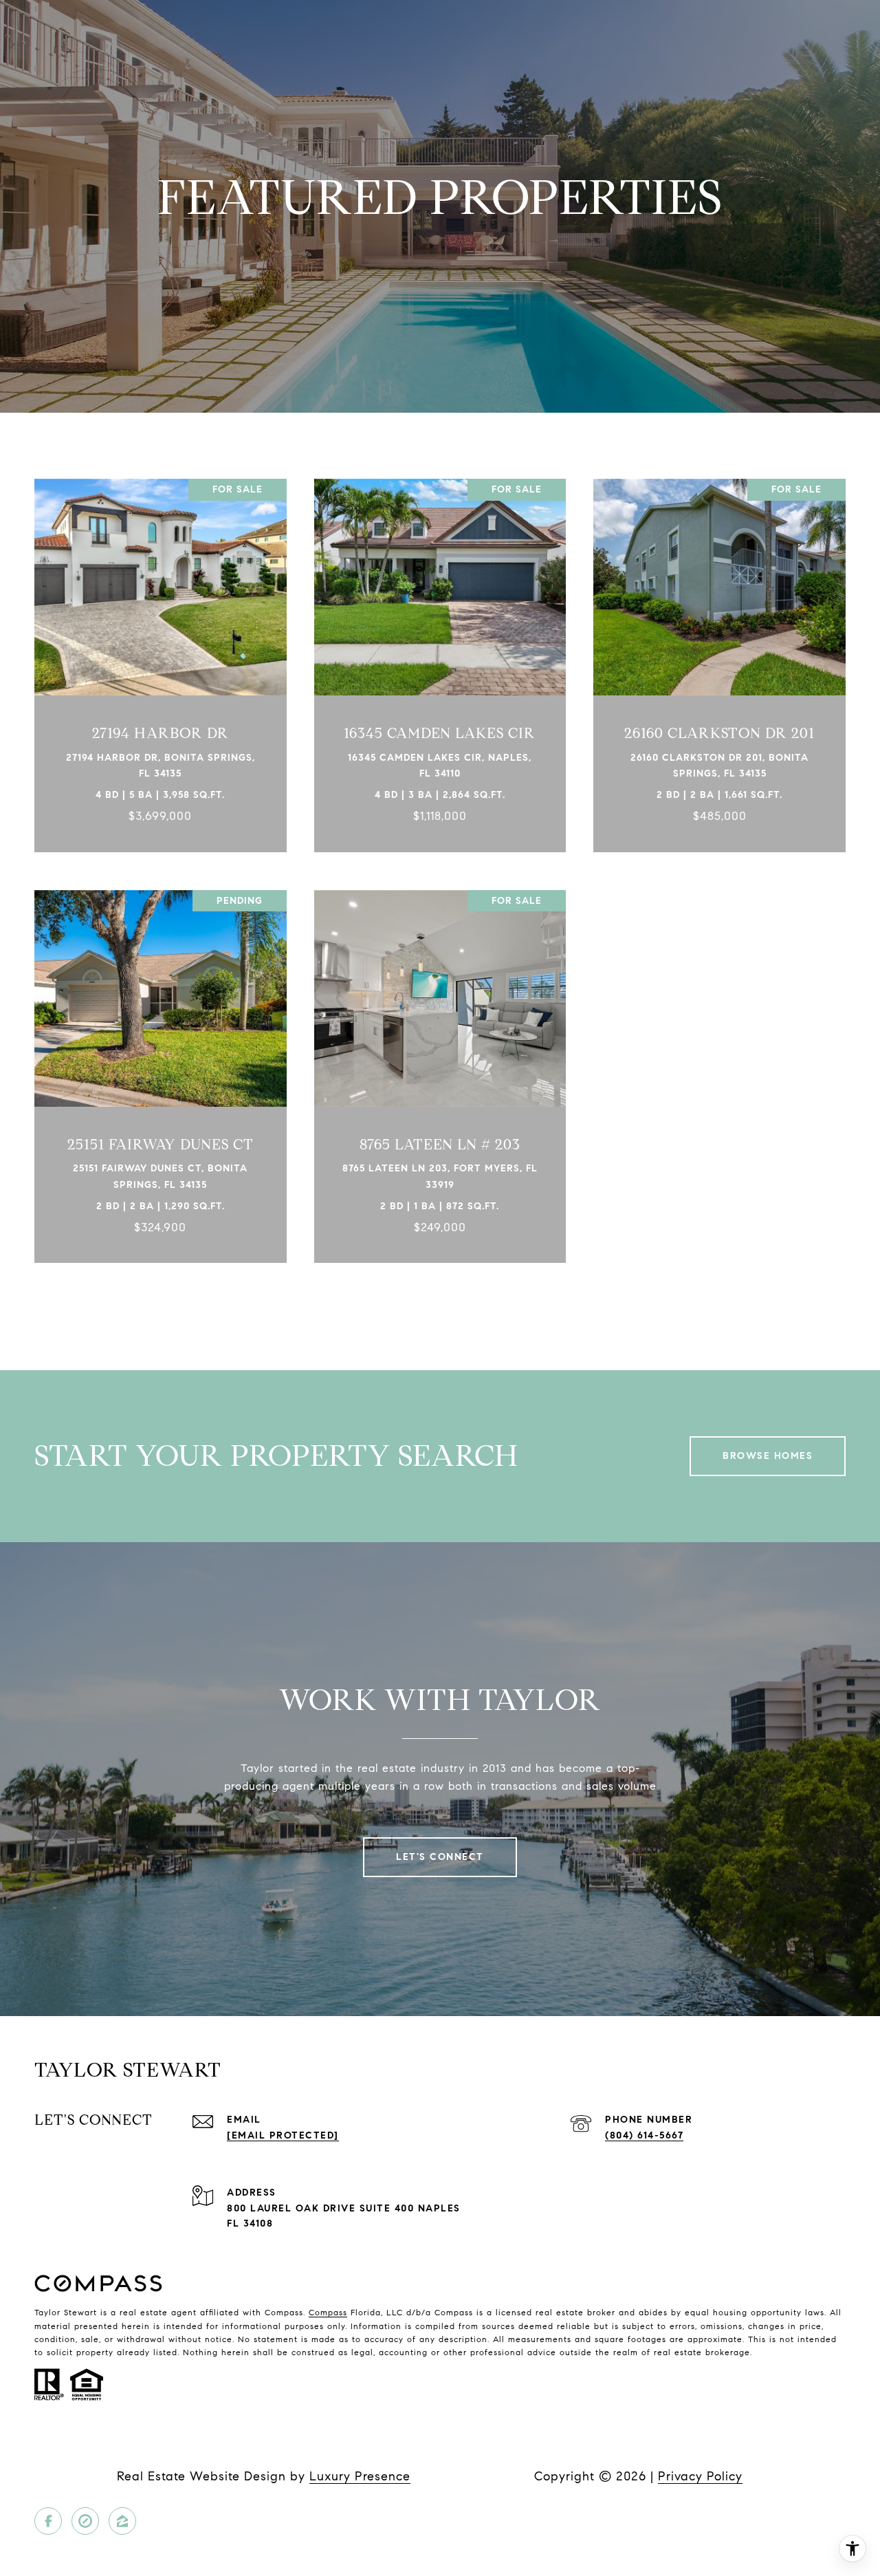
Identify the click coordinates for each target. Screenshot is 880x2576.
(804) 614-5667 (644, 2135)
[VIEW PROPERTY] (161, 646)
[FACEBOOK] (48, 2521)
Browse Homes (768, 1456)
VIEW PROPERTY (161, 658)
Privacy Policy (700, 2476)
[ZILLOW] (122, 2521)
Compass (328, 2312)
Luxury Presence (360, 2476)
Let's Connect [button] (440, 1857)
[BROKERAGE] (85, 2521)
